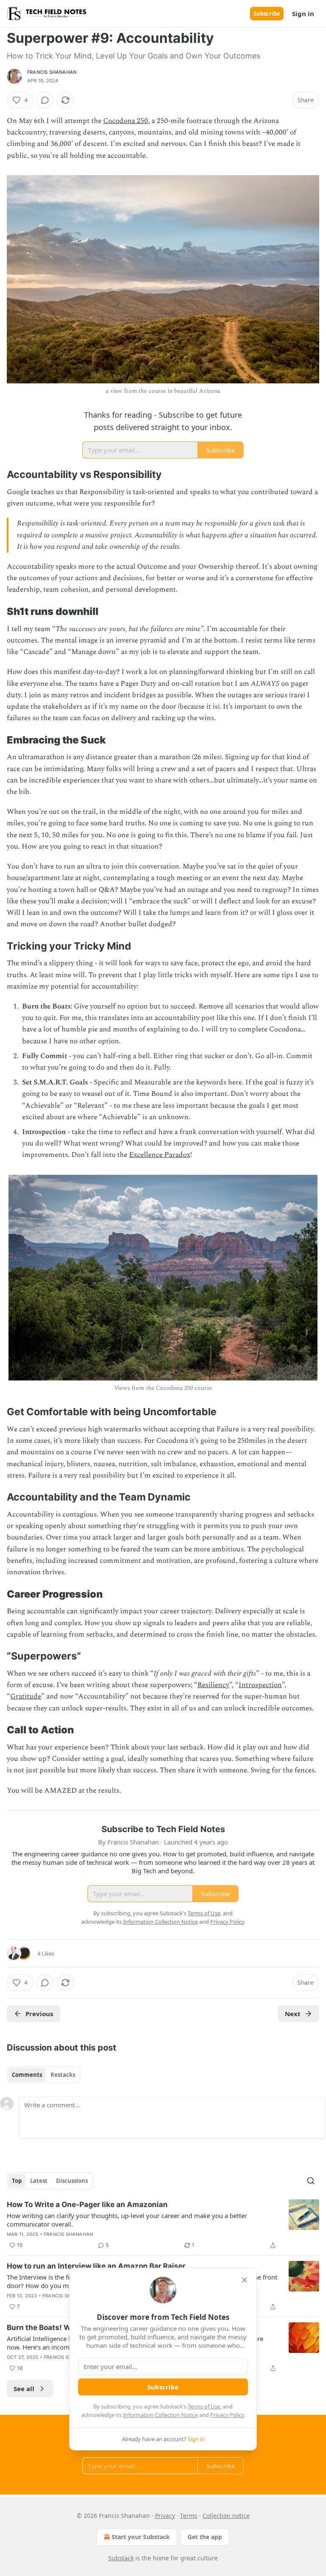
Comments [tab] (27, 2075)
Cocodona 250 (126, 121)
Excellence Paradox (160, 1155)
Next (293, 2014)
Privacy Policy (227, 2415)
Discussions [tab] (72, 2181)
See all (24, 2389)
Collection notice (226, 2516)
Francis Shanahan (52, 72)
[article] (163, 2225)
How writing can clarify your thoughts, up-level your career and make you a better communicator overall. (127, 2220)
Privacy (165, 2516)
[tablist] (44, 2075)
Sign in (303, 14)
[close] (244, 2280)
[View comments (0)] (45, 100)
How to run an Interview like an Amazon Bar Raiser (96, 2266)
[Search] (311, 2181)
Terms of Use (204, 2406)
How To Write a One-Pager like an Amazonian (87, 2204)
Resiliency (213, 1685)
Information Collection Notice (160, 2415)
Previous (39, 2014)
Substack (121, 2558)
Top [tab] (17, 2181)
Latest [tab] (39, 2181)
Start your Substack (141, 2537)
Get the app (205, 2537)
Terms (189, 2516)
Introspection (260, 1685)
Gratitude (26, 1696)
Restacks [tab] (63, 2075)
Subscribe (267, 14)
